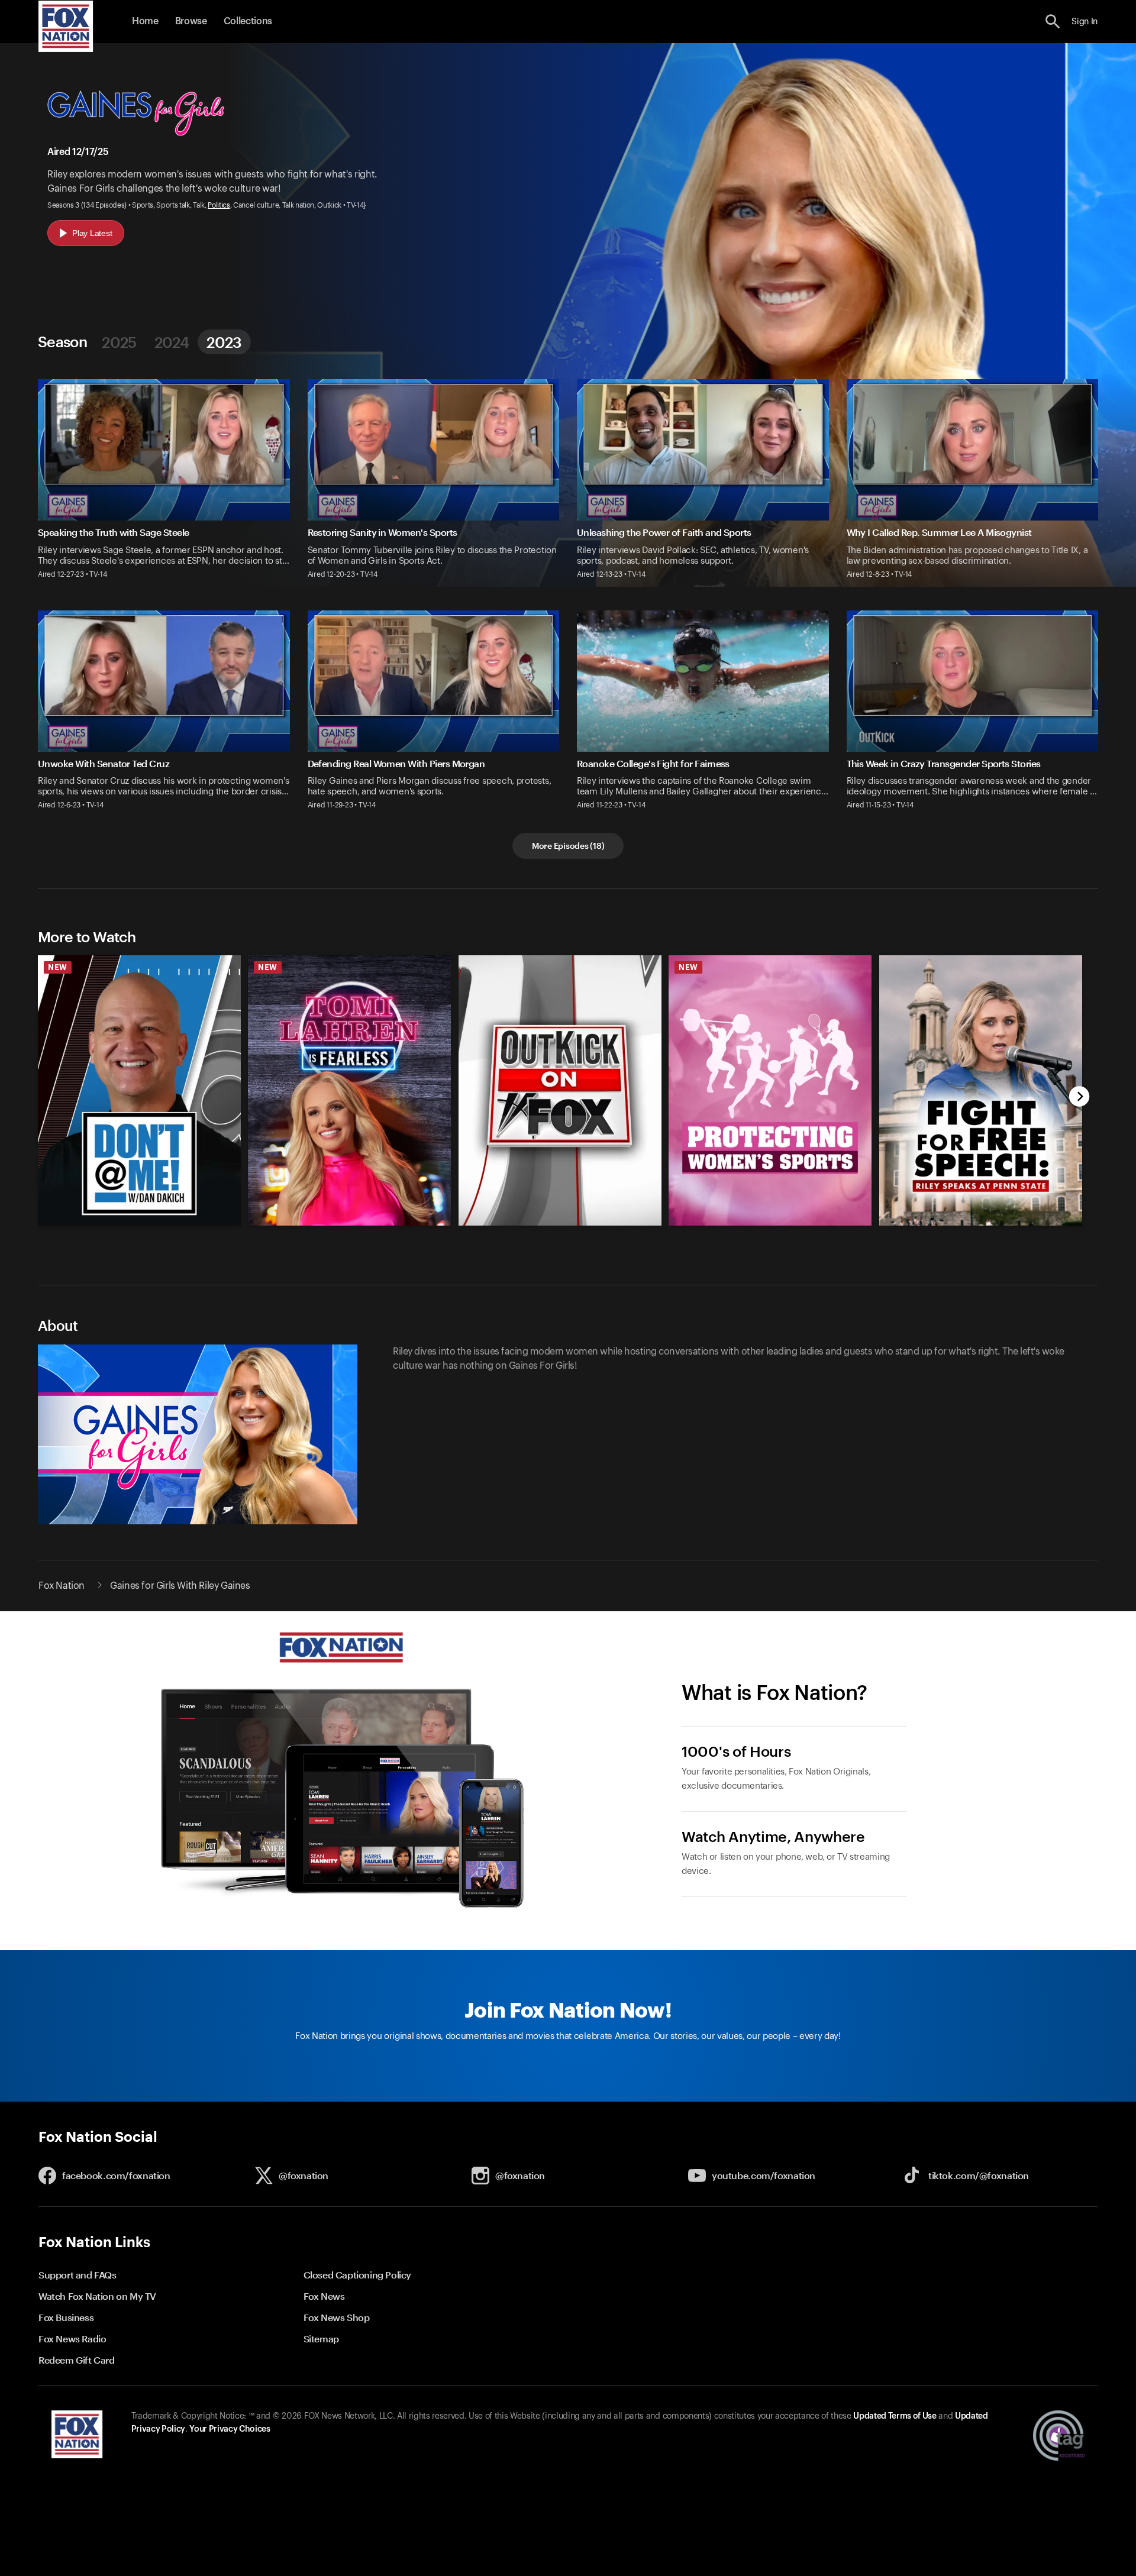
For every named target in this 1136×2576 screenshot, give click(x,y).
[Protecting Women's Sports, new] (770, 1223)
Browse (191, 21)
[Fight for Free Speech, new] (981, 1223)
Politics (219, 205)
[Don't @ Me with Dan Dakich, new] (139, 1223)
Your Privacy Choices (230, 2429)
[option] (134, 1085)
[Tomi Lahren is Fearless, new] (349, 1223)
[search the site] (1053, 22)
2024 (172, 342)
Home (145, 21)
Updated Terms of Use (895, 2416)
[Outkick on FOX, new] (560, 1223)
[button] (1053, 22)
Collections (248, 21)
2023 (224, 342)
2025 (119, 342)
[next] (1079, 1098)
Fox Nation (62, 1586)
